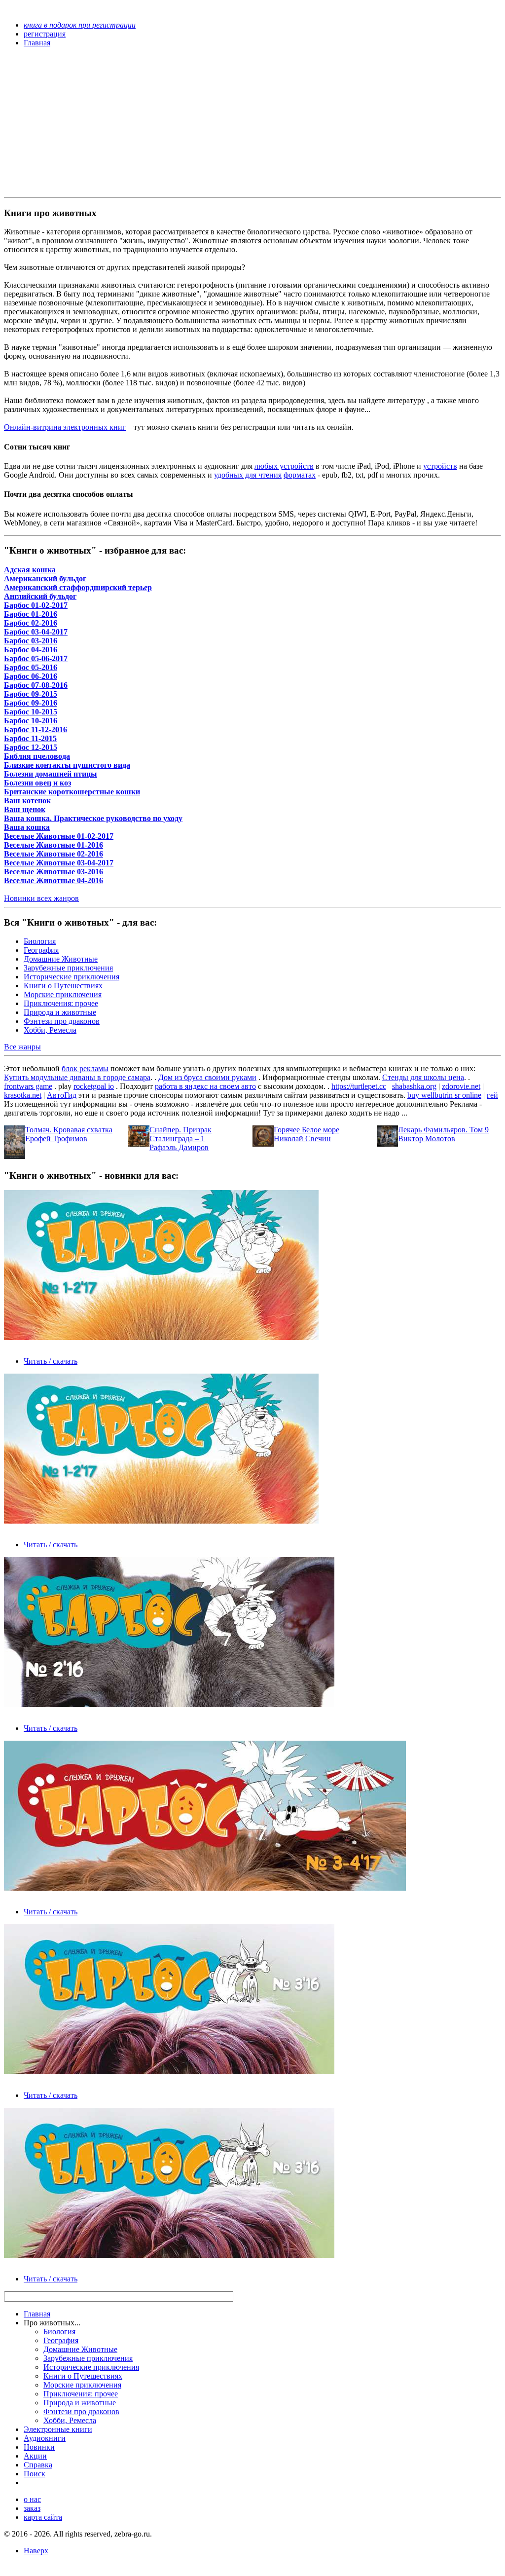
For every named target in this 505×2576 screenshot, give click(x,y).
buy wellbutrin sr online (444, 1095)
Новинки (39, 2447)
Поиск (35, 2474)
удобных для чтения (248, 475)
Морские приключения (63, 994)
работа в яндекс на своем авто (205, 1086)
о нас (32, 2499)
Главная (37, 2314)
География (41, 950)
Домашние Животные (61, 959)
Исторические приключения (72, 977)
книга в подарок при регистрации (80, 25)
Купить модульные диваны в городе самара (77, 1077)
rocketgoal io (94, 1086)
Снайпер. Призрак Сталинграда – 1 (180, 1134)
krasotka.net (23, 1095)
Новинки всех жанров (41, 898)
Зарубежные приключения (68, 968)
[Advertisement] (178, 124)
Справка (38, 2465)
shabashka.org (414, 1086)
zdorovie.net (461, 1086)
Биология (40, 941)
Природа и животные (60, 1012)
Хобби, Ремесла (50, 1030)
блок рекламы (85, 1068)
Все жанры (22, 1047)
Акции (35, 2456)
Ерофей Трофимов (56, 1139)
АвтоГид (62, 1095)
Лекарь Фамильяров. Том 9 (443, 1130)
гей (492, 1095)
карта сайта (43, 2517)
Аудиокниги (45, 2438)
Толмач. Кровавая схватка (69, 1130)
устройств (440, 466)
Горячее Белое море (307, 1130)
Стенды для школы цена (423, 1077)
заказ (32, 2508)
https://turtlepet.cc (359, 1086)
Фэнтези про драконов (62, 1021)
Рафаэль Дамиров (179, 1147)
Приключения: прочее (61, 1003)
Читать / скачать (51, 1361)
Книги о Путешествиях (63, 986)
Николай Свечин (302, 1139)
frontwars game (28, 1086)
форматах (300, 475)
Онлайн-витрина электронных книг (65, 427)
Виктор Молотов (427, 1139)
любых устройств (284, 466)
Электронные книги (58, 2429)
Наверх (36, 2551)
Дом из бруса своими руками (207, 1077)
